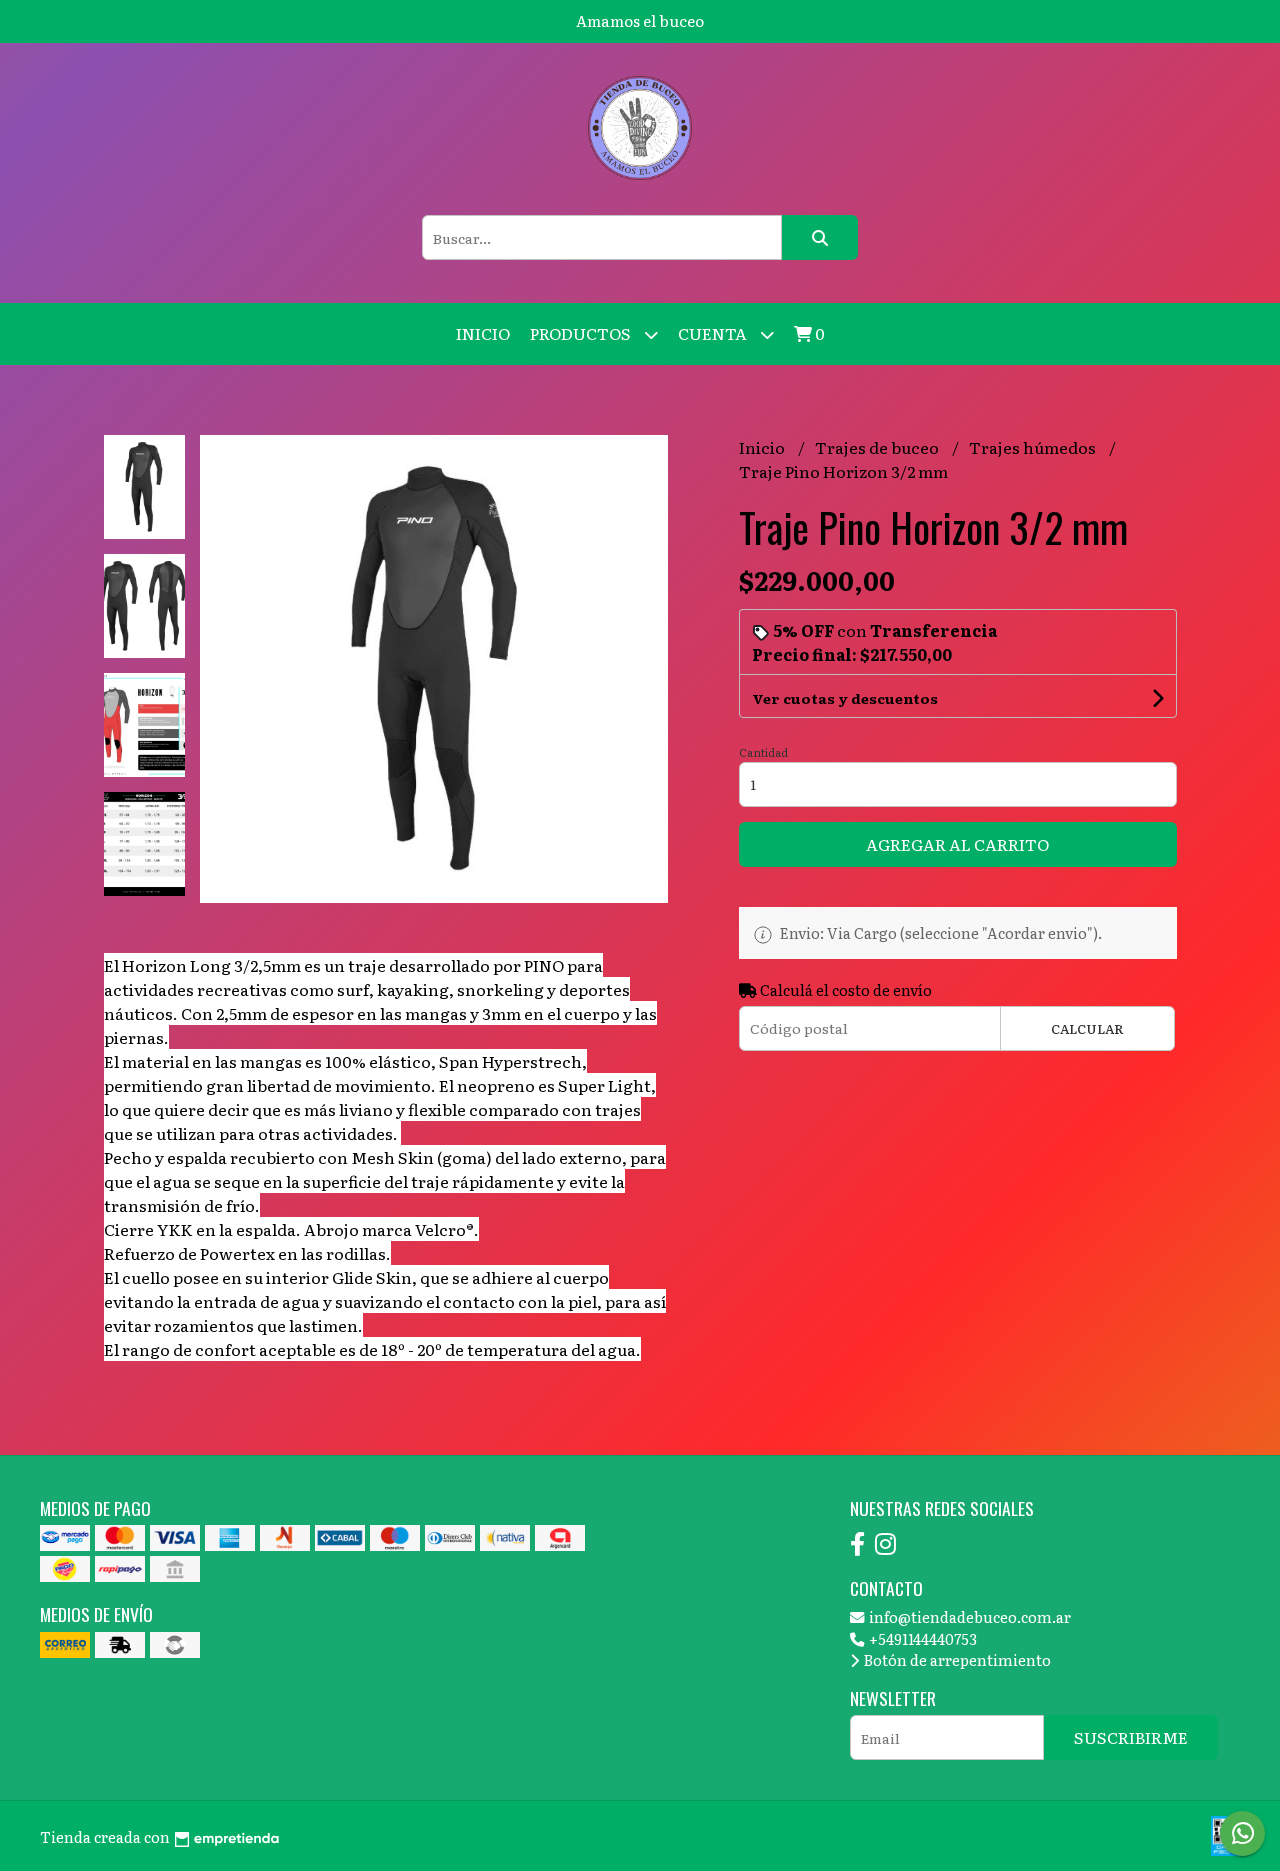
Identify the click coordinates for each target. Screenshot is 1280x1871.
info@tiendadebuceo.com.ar (968, 1616)
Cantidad (763, 752)
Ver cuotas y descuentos (845, 698)
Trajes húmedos (1034, 447)
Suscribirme (1131, 1737)
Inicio (483, 333)
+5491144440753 (921, 1638)
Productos (582, 333)
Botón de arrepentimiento (956, 1659)
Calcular (1087, 1028)
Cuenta (714, 333)
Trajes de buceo (878, 447)
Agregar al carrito (957, 844)
